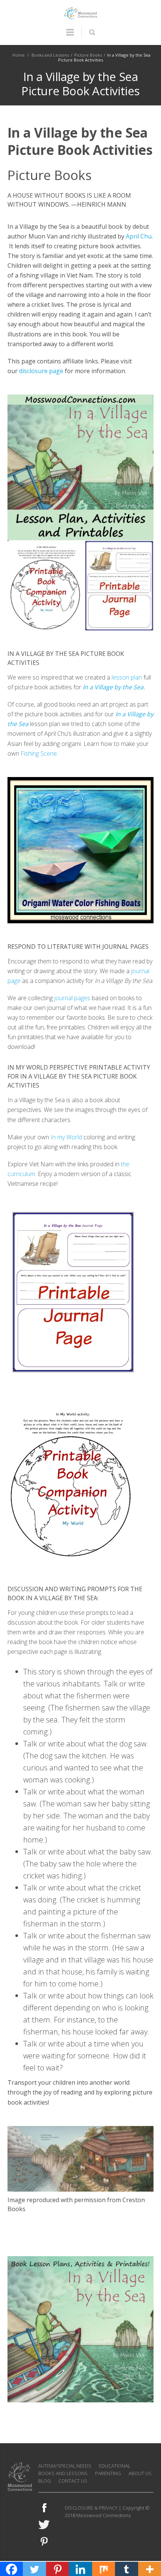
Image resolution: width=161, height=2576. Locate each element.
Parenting (108, 2473)
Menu (70, 36)
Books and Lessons (50, 55)
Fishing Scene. (39, 753)
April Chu (139, 236)
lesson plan (127, 677)
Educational (115, 2466)
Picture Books (88, 55)
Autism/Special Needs (65, 2466)
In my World (66, 1137)
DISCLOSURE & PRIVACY (91, 2508)
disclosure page (41, 371)
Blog (45, 2481)
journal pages (72, 998)
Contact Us (73, 2481)
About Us (140, 2473)
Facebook (44, 2508)
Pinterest (44, 2541)
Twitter (44, 2525)
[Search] (92, 32)
